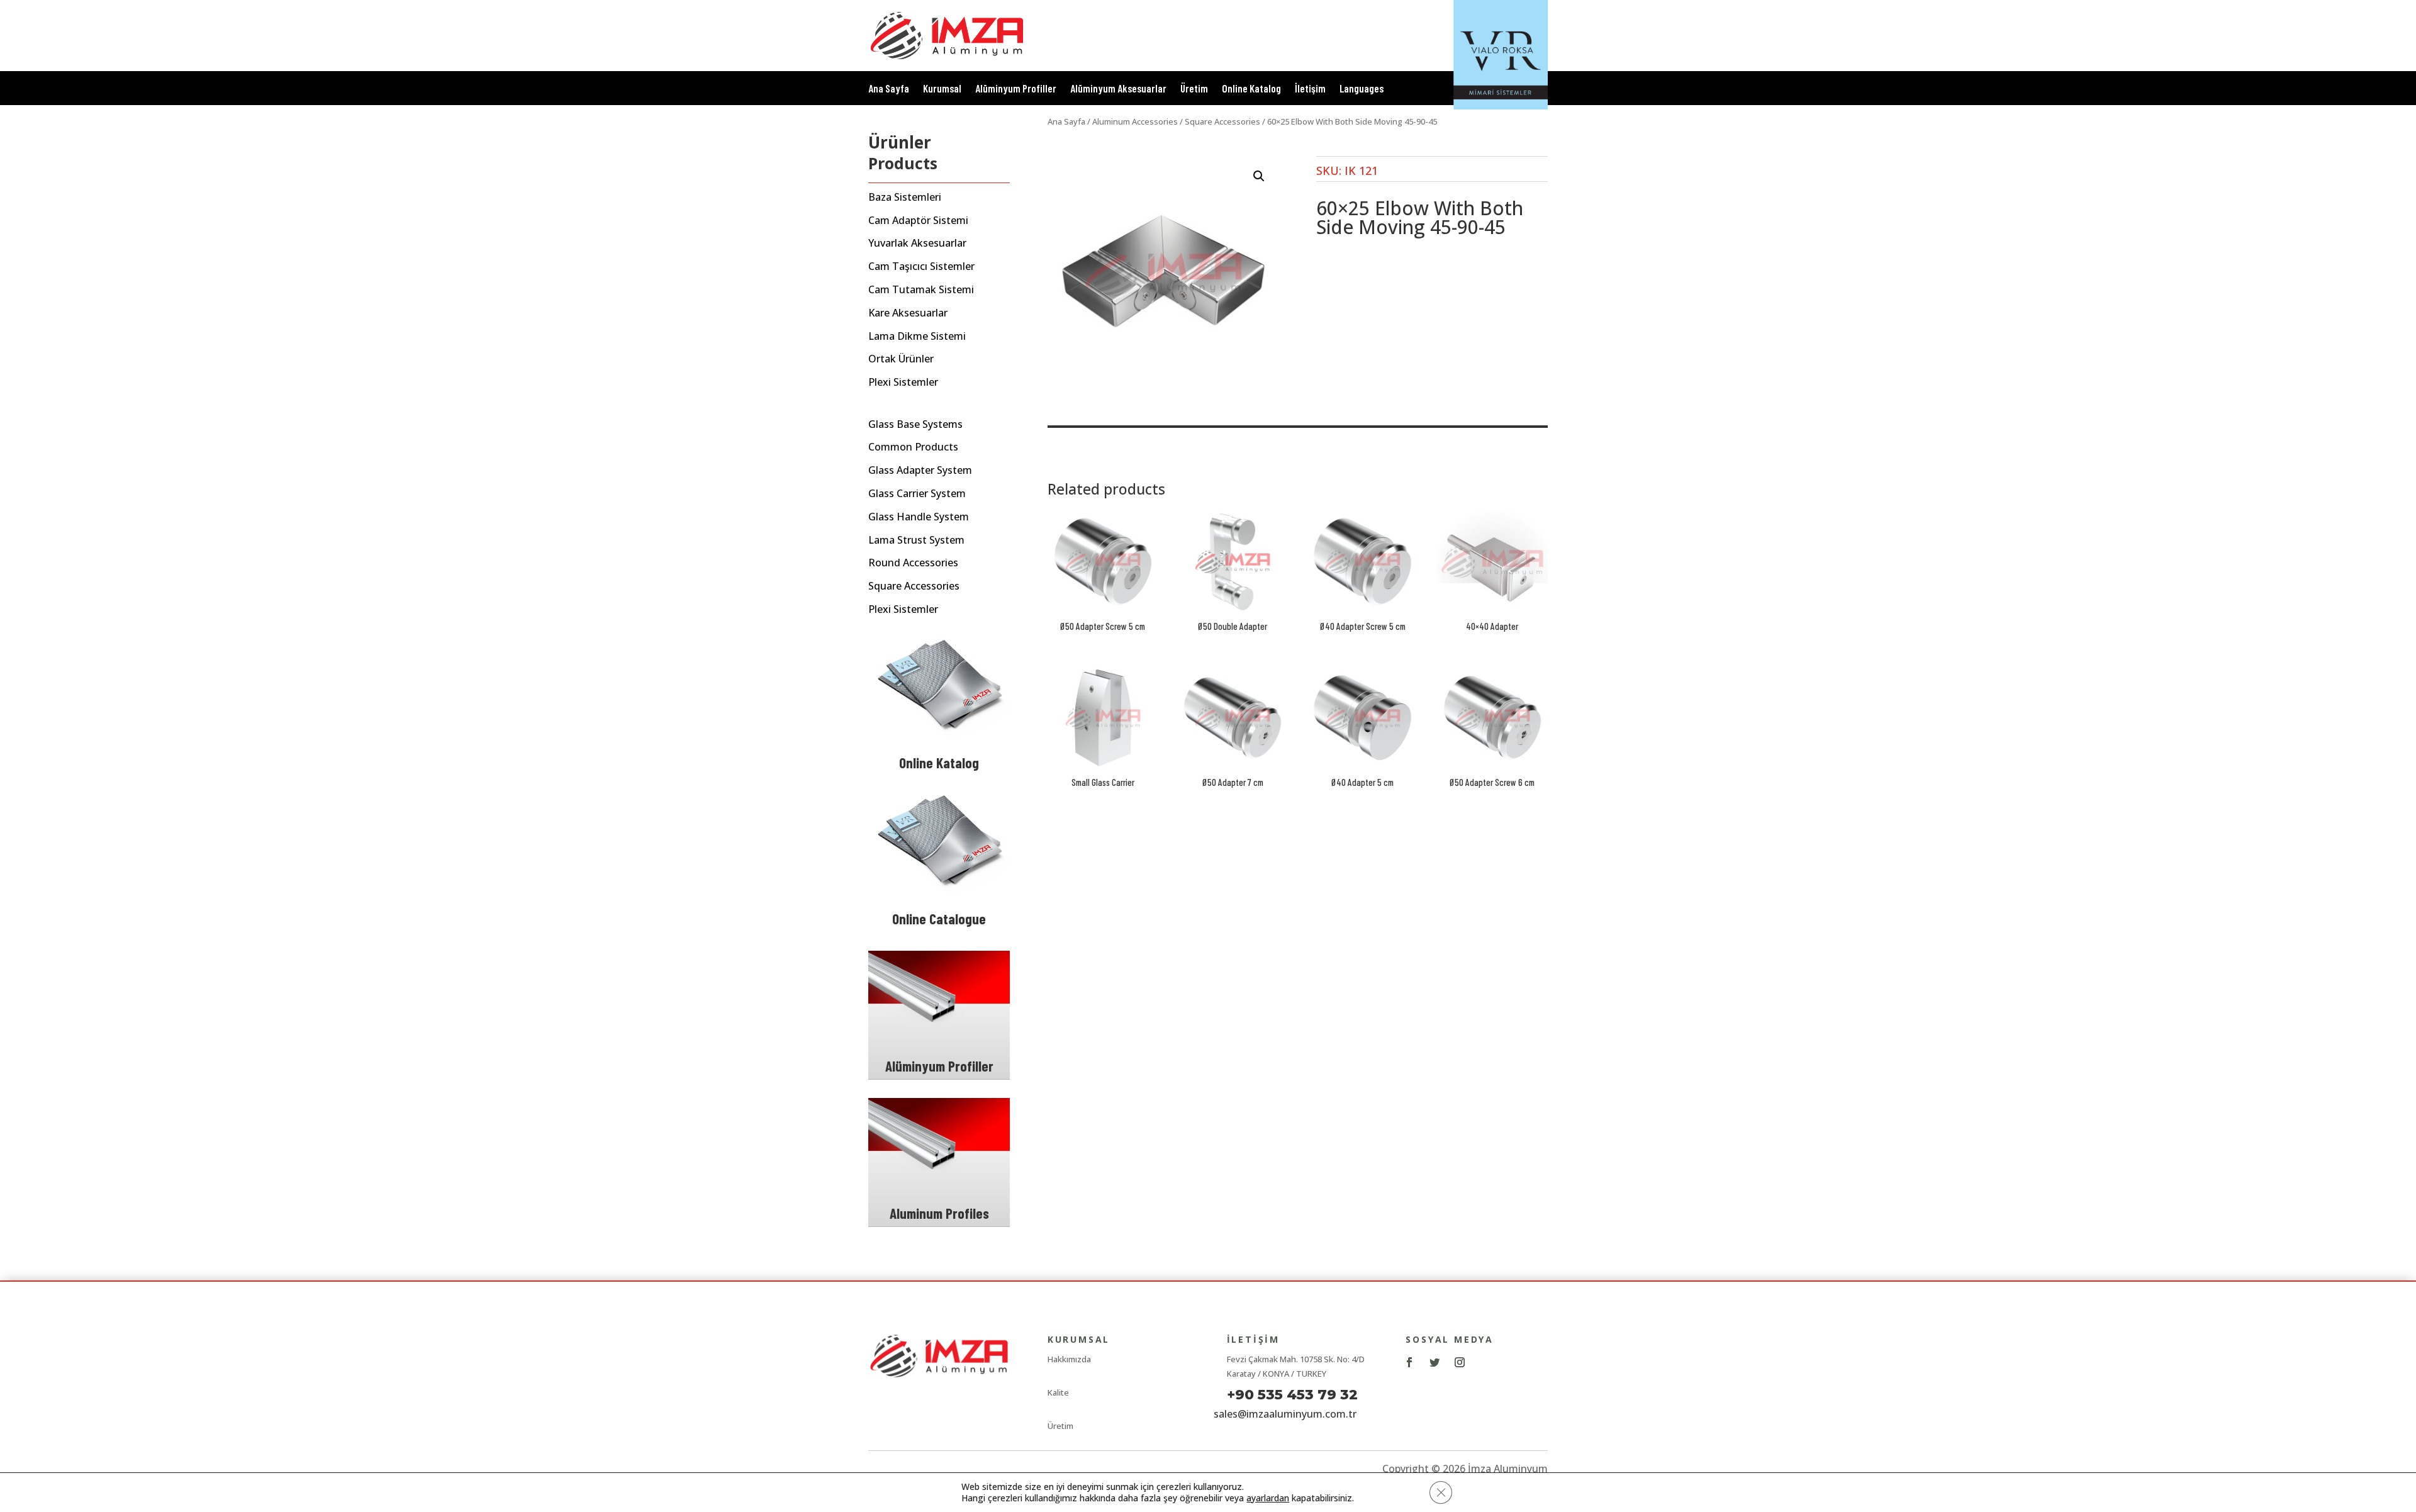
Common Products (913, 447)
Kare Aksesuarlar (908, 313)
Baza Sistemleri (905, 197)
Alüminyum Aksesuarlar (1118, 89)
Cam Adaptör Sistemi (918, 221)
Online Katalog (1251, 89)
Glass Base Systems (915, 424)
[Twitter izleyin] (1434, 1362)
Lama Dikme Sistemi (917, 336)
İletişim (1310, 89)
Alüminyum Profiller (1016, 89)
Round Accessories (913, 563)
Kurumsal (942, 89)
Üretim (1194, 89)
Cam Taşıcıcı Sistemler (921, 266)
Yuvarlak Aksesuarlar (917, 243)
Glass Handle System (919, 517)
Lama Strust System (916, 540)
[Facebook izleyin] (1409, 1362)
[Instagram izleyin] (1460, 1362)
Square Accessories (914, 586)
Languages (1362, 89)
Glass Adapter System (920, 470)
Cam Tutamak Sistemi (921, 290)
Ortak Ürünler (901, 359)
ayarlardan (1268, 1498)
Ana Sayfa (889, 89)
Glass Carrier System (917, 494)
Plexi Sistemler (903, 382)
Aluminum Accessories (1135, 121)
